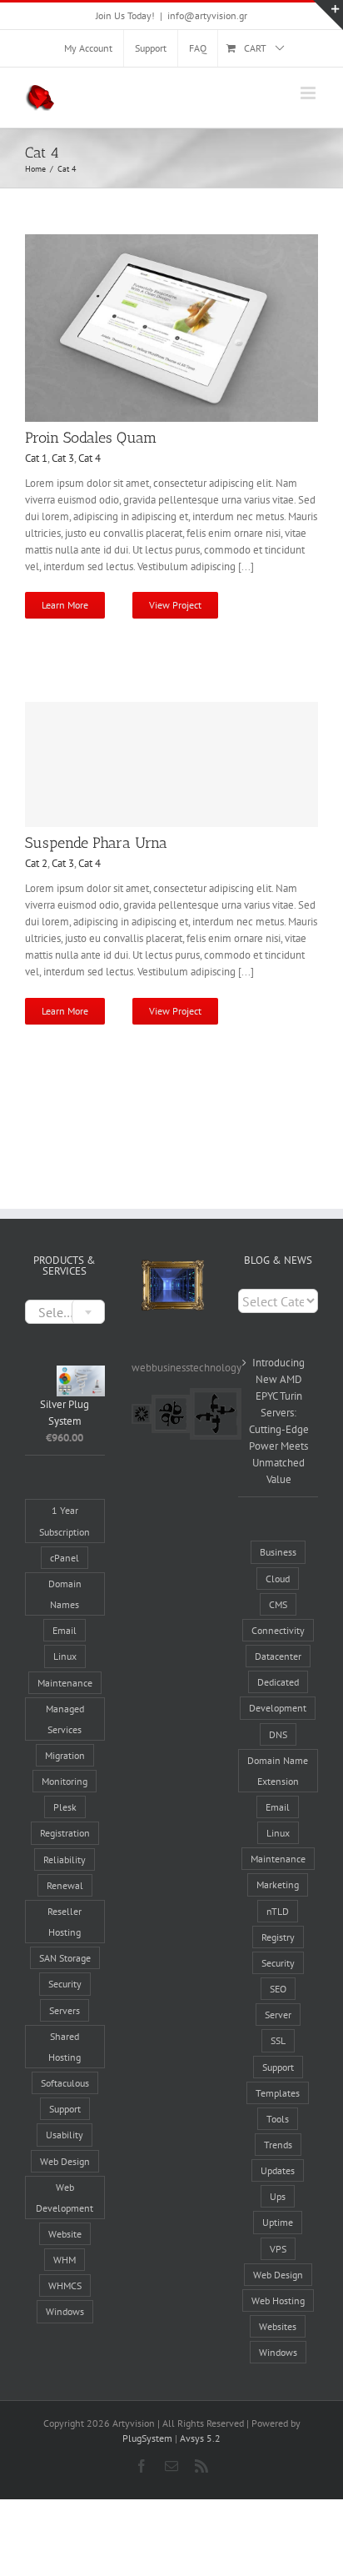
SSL (278, 2040)
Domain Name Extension (278, 1771)
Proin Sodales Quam (91, 438)
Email (65, 1630)
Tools (278, 2119)
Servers (65, 2010)
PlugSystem (147, 2438)
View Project (175, 605)
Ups (278, 2196)
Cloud (278, 1579)
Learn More (65, 605)
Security (65, 1984)
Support (65, 2109)
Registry (278, 1937)
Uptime (278, 2222)
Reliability (65, 1859)
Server (278, 2015)
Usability (65, 2135)
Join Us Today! (125, 15)
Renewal (65, 1885)
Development (278, 1708)
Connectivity (278, 1630)
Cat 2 (36, 863)
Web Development (65, 2198)
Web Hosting (278, 2300)
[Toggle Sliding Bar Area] (328, 15)
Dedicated (278, 1682)
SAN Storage (65, 1958)
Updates (278, 2170)
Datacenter (278, 1656)
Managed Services (65, 1719)
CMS (278, 1604)
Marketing (278, 1884)
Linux (65, 1656)
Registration (65, 1833)
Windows (65, 2311)
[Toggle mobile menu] (309, 93)
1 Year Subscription (65, 1521)
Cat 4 (89, 458)
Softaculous (65, 2083)
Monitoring (65, 1781)
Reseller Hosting (65, 1922)
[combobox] (65, 1312)
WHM (65, 2260)
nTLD (278, 1911)
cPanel (65, 1558)
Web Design (65, 2161)
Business (278, 1552)
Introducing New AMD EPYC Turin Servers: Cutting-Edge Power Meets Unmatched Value (279, 1421)
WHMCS (65, 2285)
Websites (278, 2326)
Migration (65, 1755)
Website (65, 2234)
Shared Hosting (65, 2047)
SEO (278, 1989)
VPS (278, 2249)
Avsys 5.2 (200, 2438)
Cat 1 (36, 458)
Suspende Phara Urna (96, 843)
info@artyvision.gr (207, 15)
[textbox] (65, 1313)
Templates (278, 2093)
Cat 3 (63, 458)
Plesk (65, 1807)
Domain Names (65, 1594)
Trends (278, 2145)
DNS (278, 1734)
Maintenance (65, 1683)
